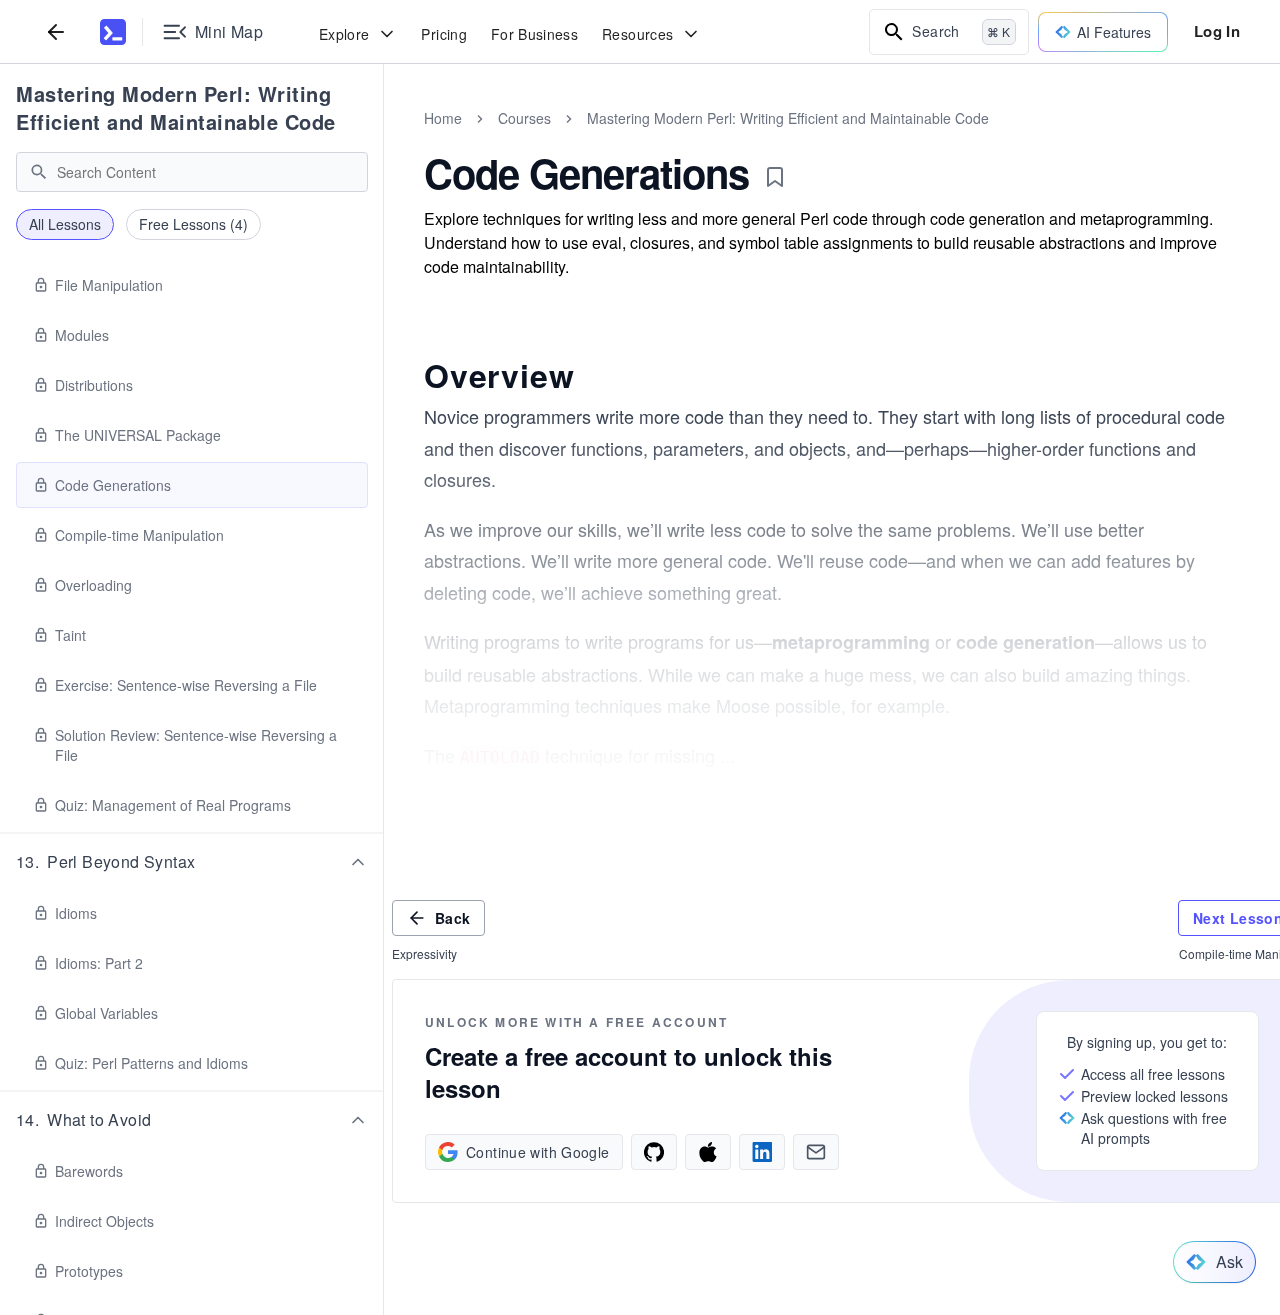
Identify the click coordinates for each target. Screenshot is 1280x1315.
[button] (192, 862)
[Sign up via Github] (654, 1152)
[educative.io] (113, 32)
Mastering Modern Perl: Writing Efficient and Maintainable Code (176, 107)
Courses (524, 118)
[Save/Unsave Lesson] (775, 177)
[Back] (56, 31)
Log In (1217, 31)
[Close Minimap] (384, 140)
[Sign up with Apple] (708, 1152)
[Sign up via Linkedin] (762, 1152)
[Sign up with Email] (816, 1152)
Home (443, 118)
